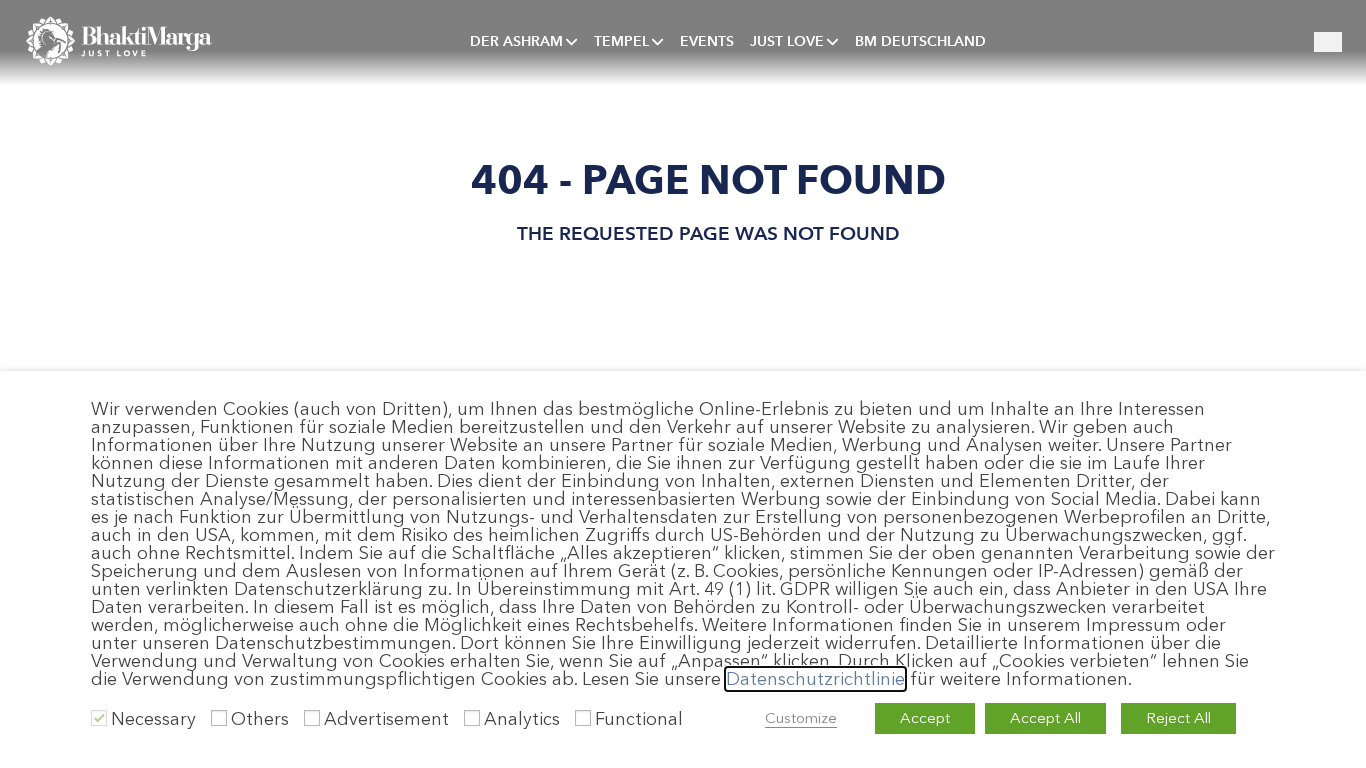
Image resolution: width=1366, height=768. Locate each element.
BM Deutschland (920, 41)
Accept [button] (925, 718)
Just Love (787, 41)
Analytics (522, 719)
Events (707, 41)
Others (260, 719)
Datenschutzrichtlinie (815, 679)
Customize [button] (801, 718)
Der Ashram (516, 41)
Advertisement (386, 719)
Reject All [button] (1178, 718)
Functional (639, 719)
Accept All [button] (1045, 718)
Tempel (621, 41)
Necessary (153, 719)
